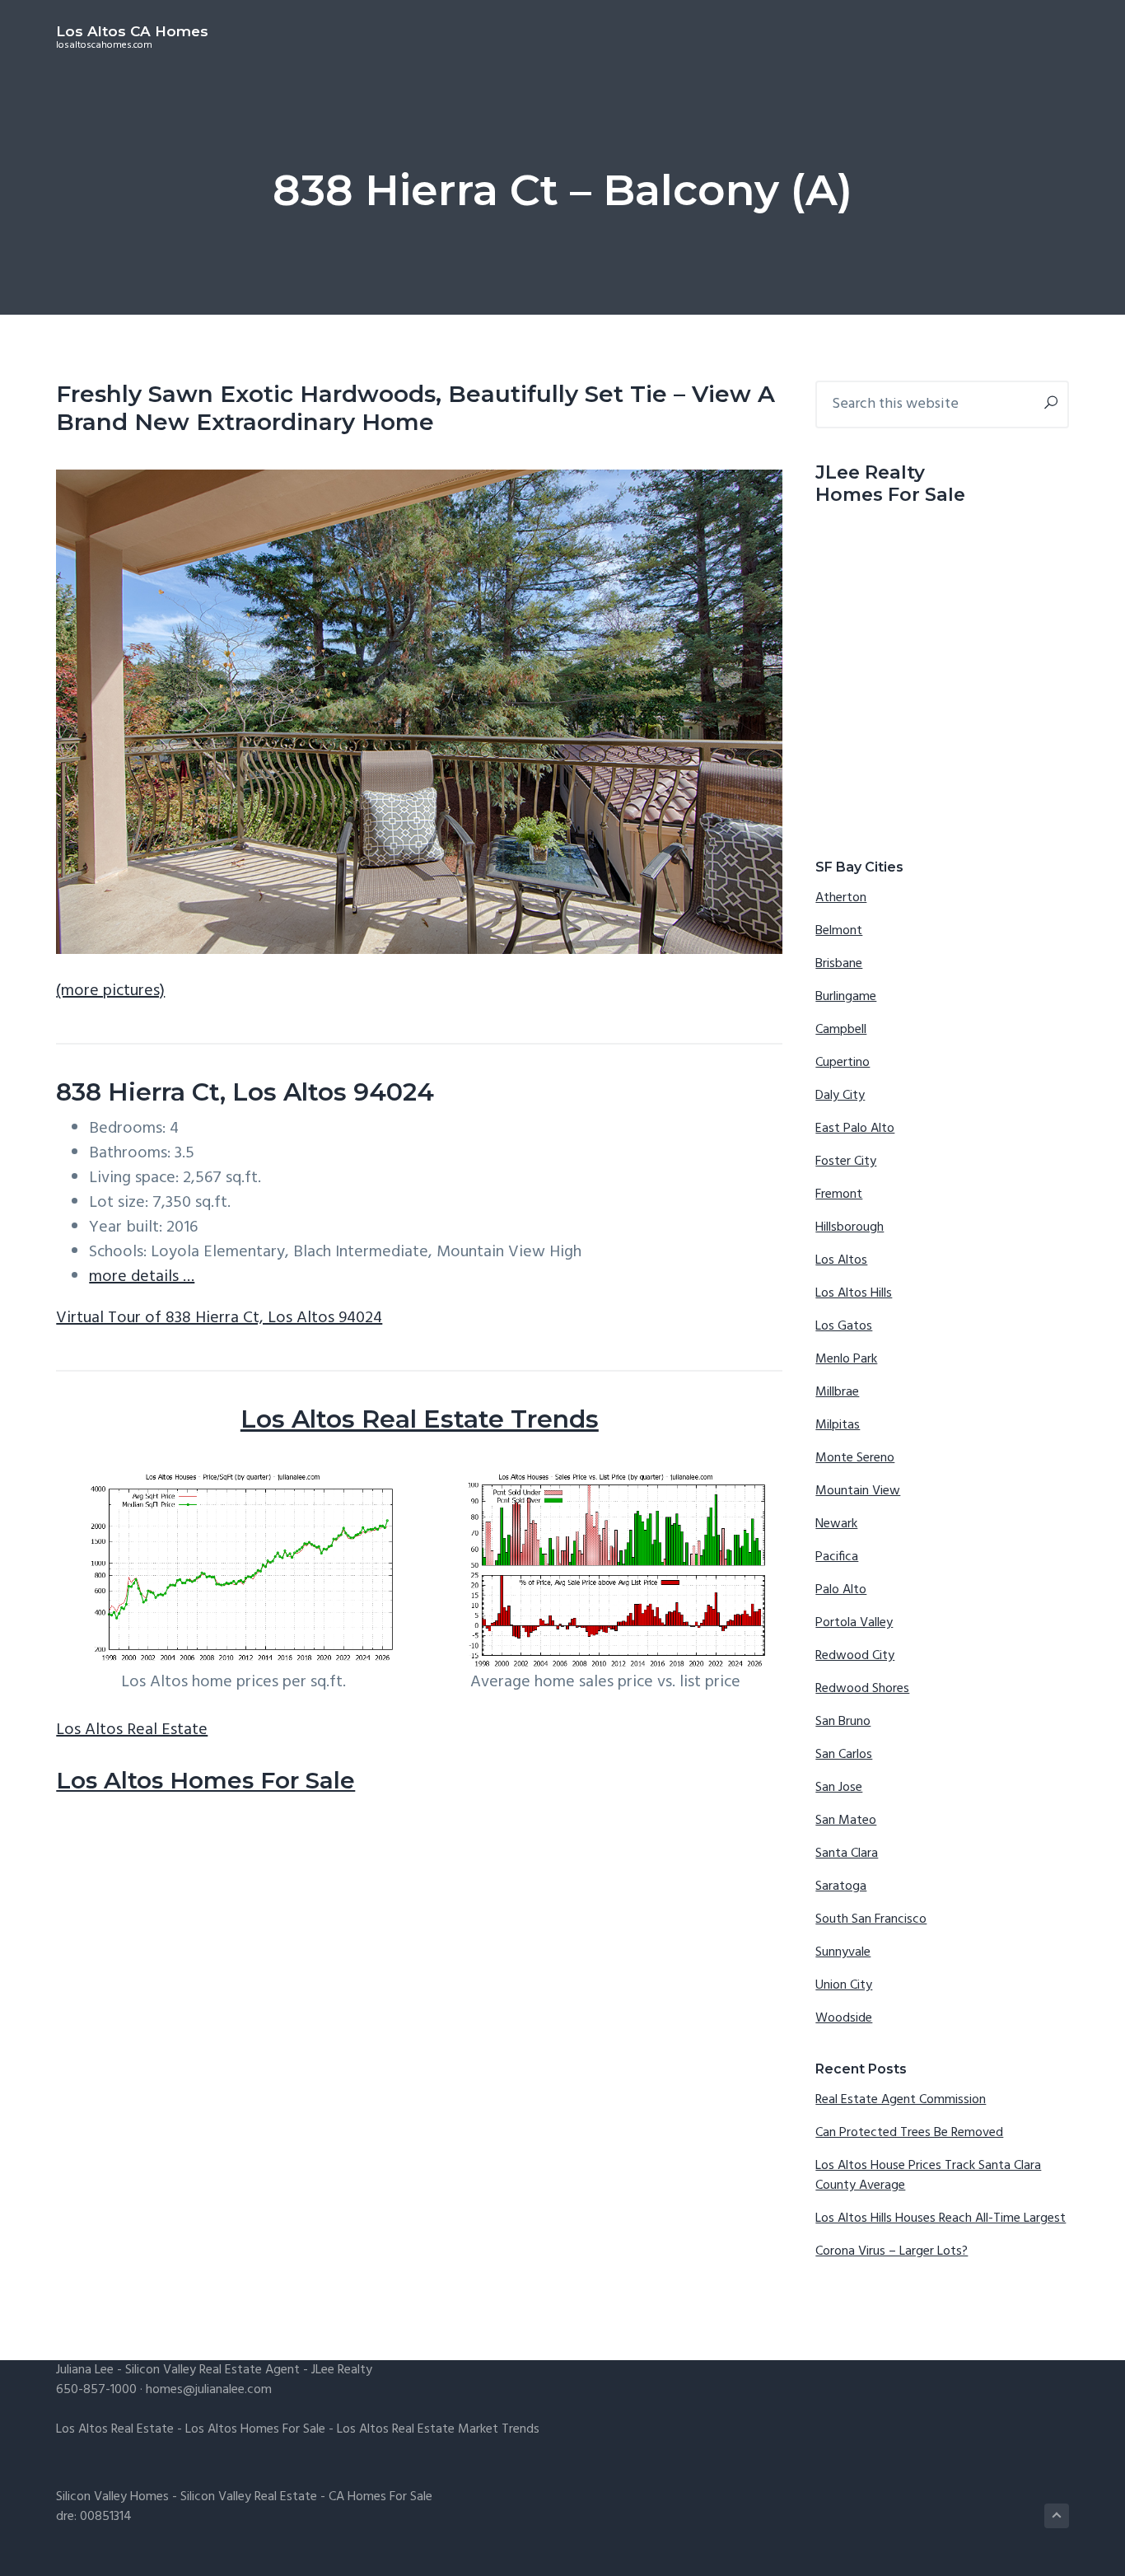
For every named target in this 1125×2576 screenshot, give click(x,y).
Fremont (839, 1194)
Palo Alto (841, 1590)
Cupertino (843, 1063)
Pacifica (837, 1557)
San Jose (839, 1788)
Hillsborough (850, 1227)
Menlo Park (846, 1359)
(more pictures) (110, 991)
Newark (836, 1524)
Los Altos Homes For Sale (205, 1780)
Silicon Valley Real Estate (249, 2497)
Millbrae (837, 1392)
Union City (844, 1985)
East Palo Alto (855, 1129)
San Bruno (843, 1722)
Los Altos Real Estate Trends (420, 1419)
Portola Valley (854, 1623)
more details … (142, 1277)
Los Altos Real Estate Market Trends (438, 2429)
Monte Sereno (855, 1458)
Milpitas (838, 1425)
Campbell (841, 1030)
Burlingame (846, 997)
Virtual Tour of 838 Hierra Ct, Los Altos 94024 (219, 1318)
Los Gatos (844, 1326)
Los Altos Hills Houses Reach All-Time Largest (941, 2218)
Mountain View (858, 1491)
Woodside (844, 2018)
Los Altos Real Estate (132, 1730)
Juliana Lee (85, 2370)
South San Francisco (871, 1919)
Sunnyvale (843, 1952)
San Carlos (844, 1755)
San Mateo (846, 1821)
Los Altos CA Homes (132, 31)
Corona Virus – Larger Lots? (892, 2251)
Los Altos (841, 1260)
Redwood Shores (862, 1689)
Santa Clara (847, 1854)
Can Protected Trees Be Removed (909, 2133)
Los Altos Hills (854, 1293)
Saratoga (841, 1886)
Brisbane (839, 964)
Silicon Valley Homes (112, 2497)
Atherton (841, 898)
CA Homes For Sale (380, 2497)
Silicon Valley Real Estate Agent (212, 2370)
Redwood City (855, 1656)
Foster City (846, 1162)
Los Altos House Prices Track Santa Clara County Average (928, 2176)
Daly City (840, 1096)
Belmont (839, 931)
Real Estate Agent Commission (901, 2100)
